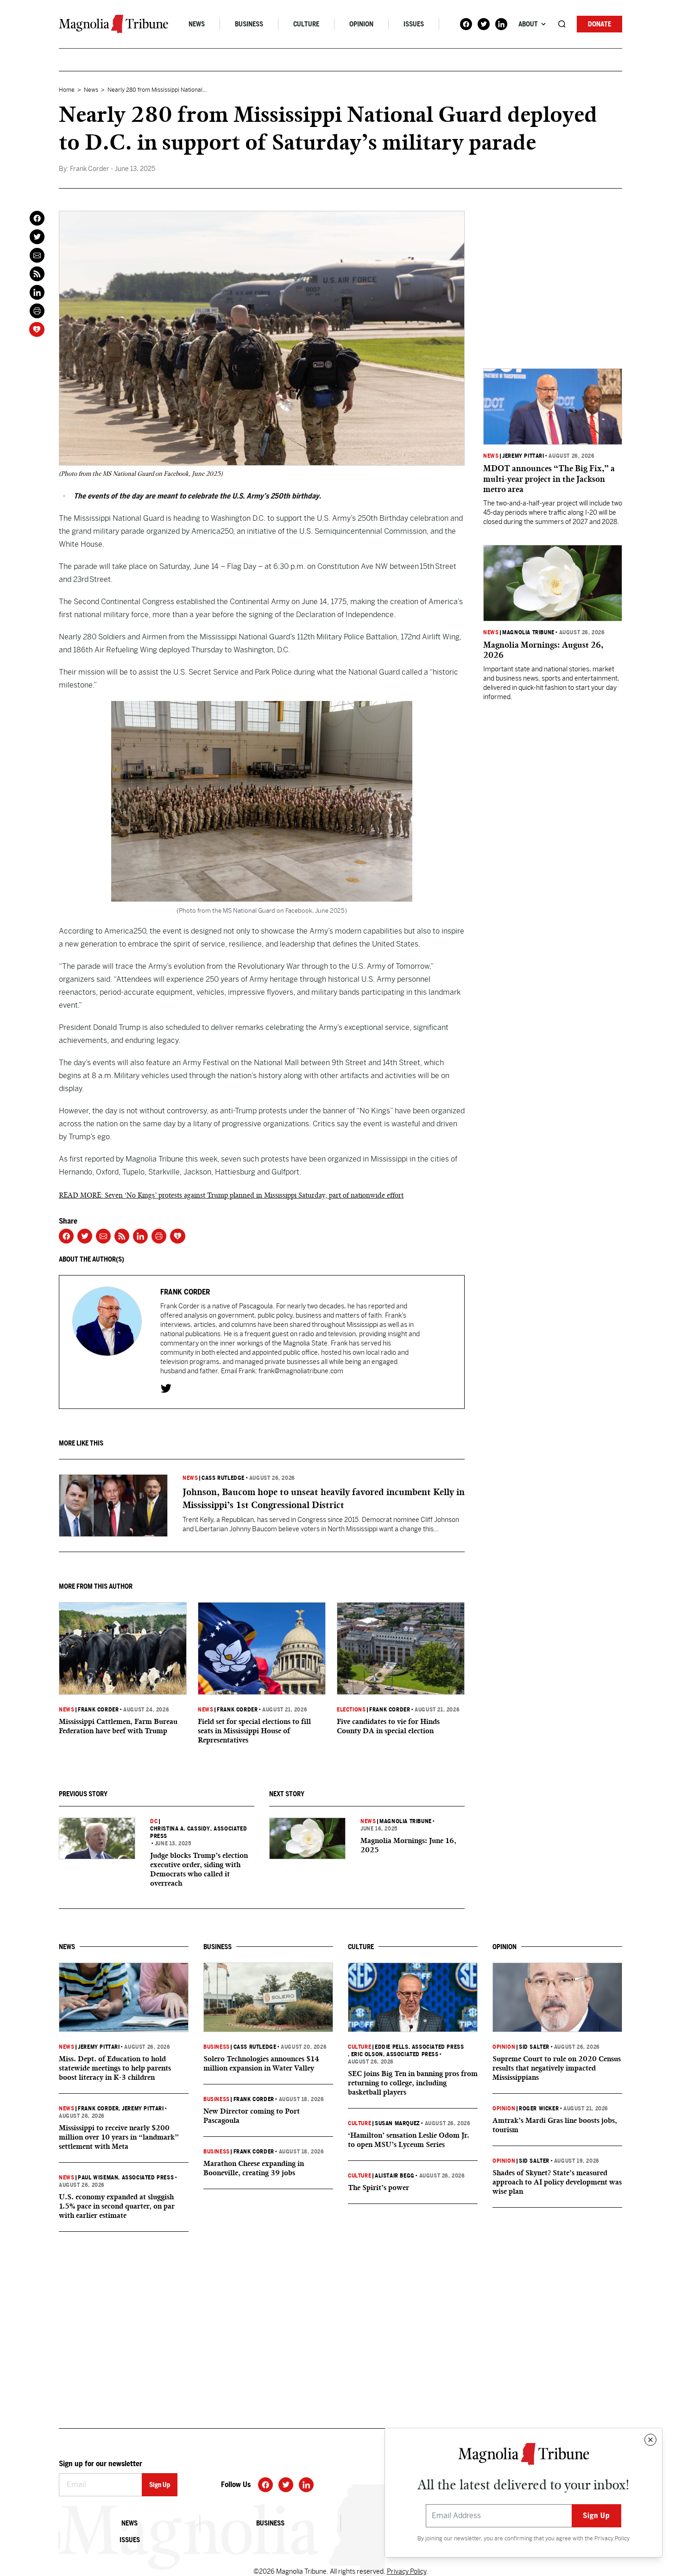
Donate (599, 24)
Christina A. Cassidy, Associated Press (199, 1832)
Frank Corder (98, 1710)
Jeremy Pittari (523, 456)
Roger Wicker (539, 2109)
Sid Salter (534, 2047)
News (197, 24)
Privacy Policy (612, 2538)
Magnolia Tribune (406, 1821)
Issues (414, 24)
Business (249, 24)
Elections (351, 1710)
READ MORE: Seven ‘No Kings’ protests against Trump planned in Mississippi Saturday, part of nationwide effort (231, 1195)
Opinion (361, 24)
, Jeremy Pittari (141, 2109)
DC (154, 1821)
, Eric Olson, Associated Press (393, 2054)
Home (67, 90)
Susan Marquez (397, 2123)
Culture (306, 24)
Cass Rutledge (223, 1478)
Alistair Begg (395, 2176)
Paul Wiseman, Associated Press (126, 2178)
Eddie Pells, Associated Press (419, 2047)
